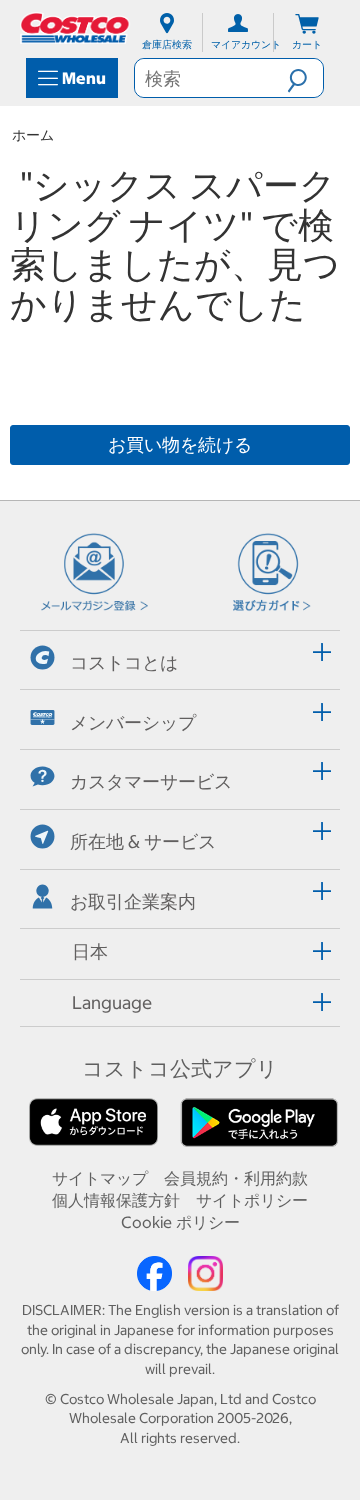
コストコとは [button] (124, 662)
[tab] (180, 657)
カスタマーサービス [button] (151, 781)
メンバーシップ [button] (133, 722)
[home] (76, 28)
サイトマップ (100, 1178)
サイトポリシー (252, 1200)
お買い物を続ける (180, 444)
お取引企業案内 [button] (133, 901)
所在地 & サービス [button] (143, 841)
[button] (305, 78)
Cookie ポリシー (180, 1222)
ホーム (33, 135)
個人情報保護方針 (116, 1200)
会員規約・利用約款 (236, 1178)
